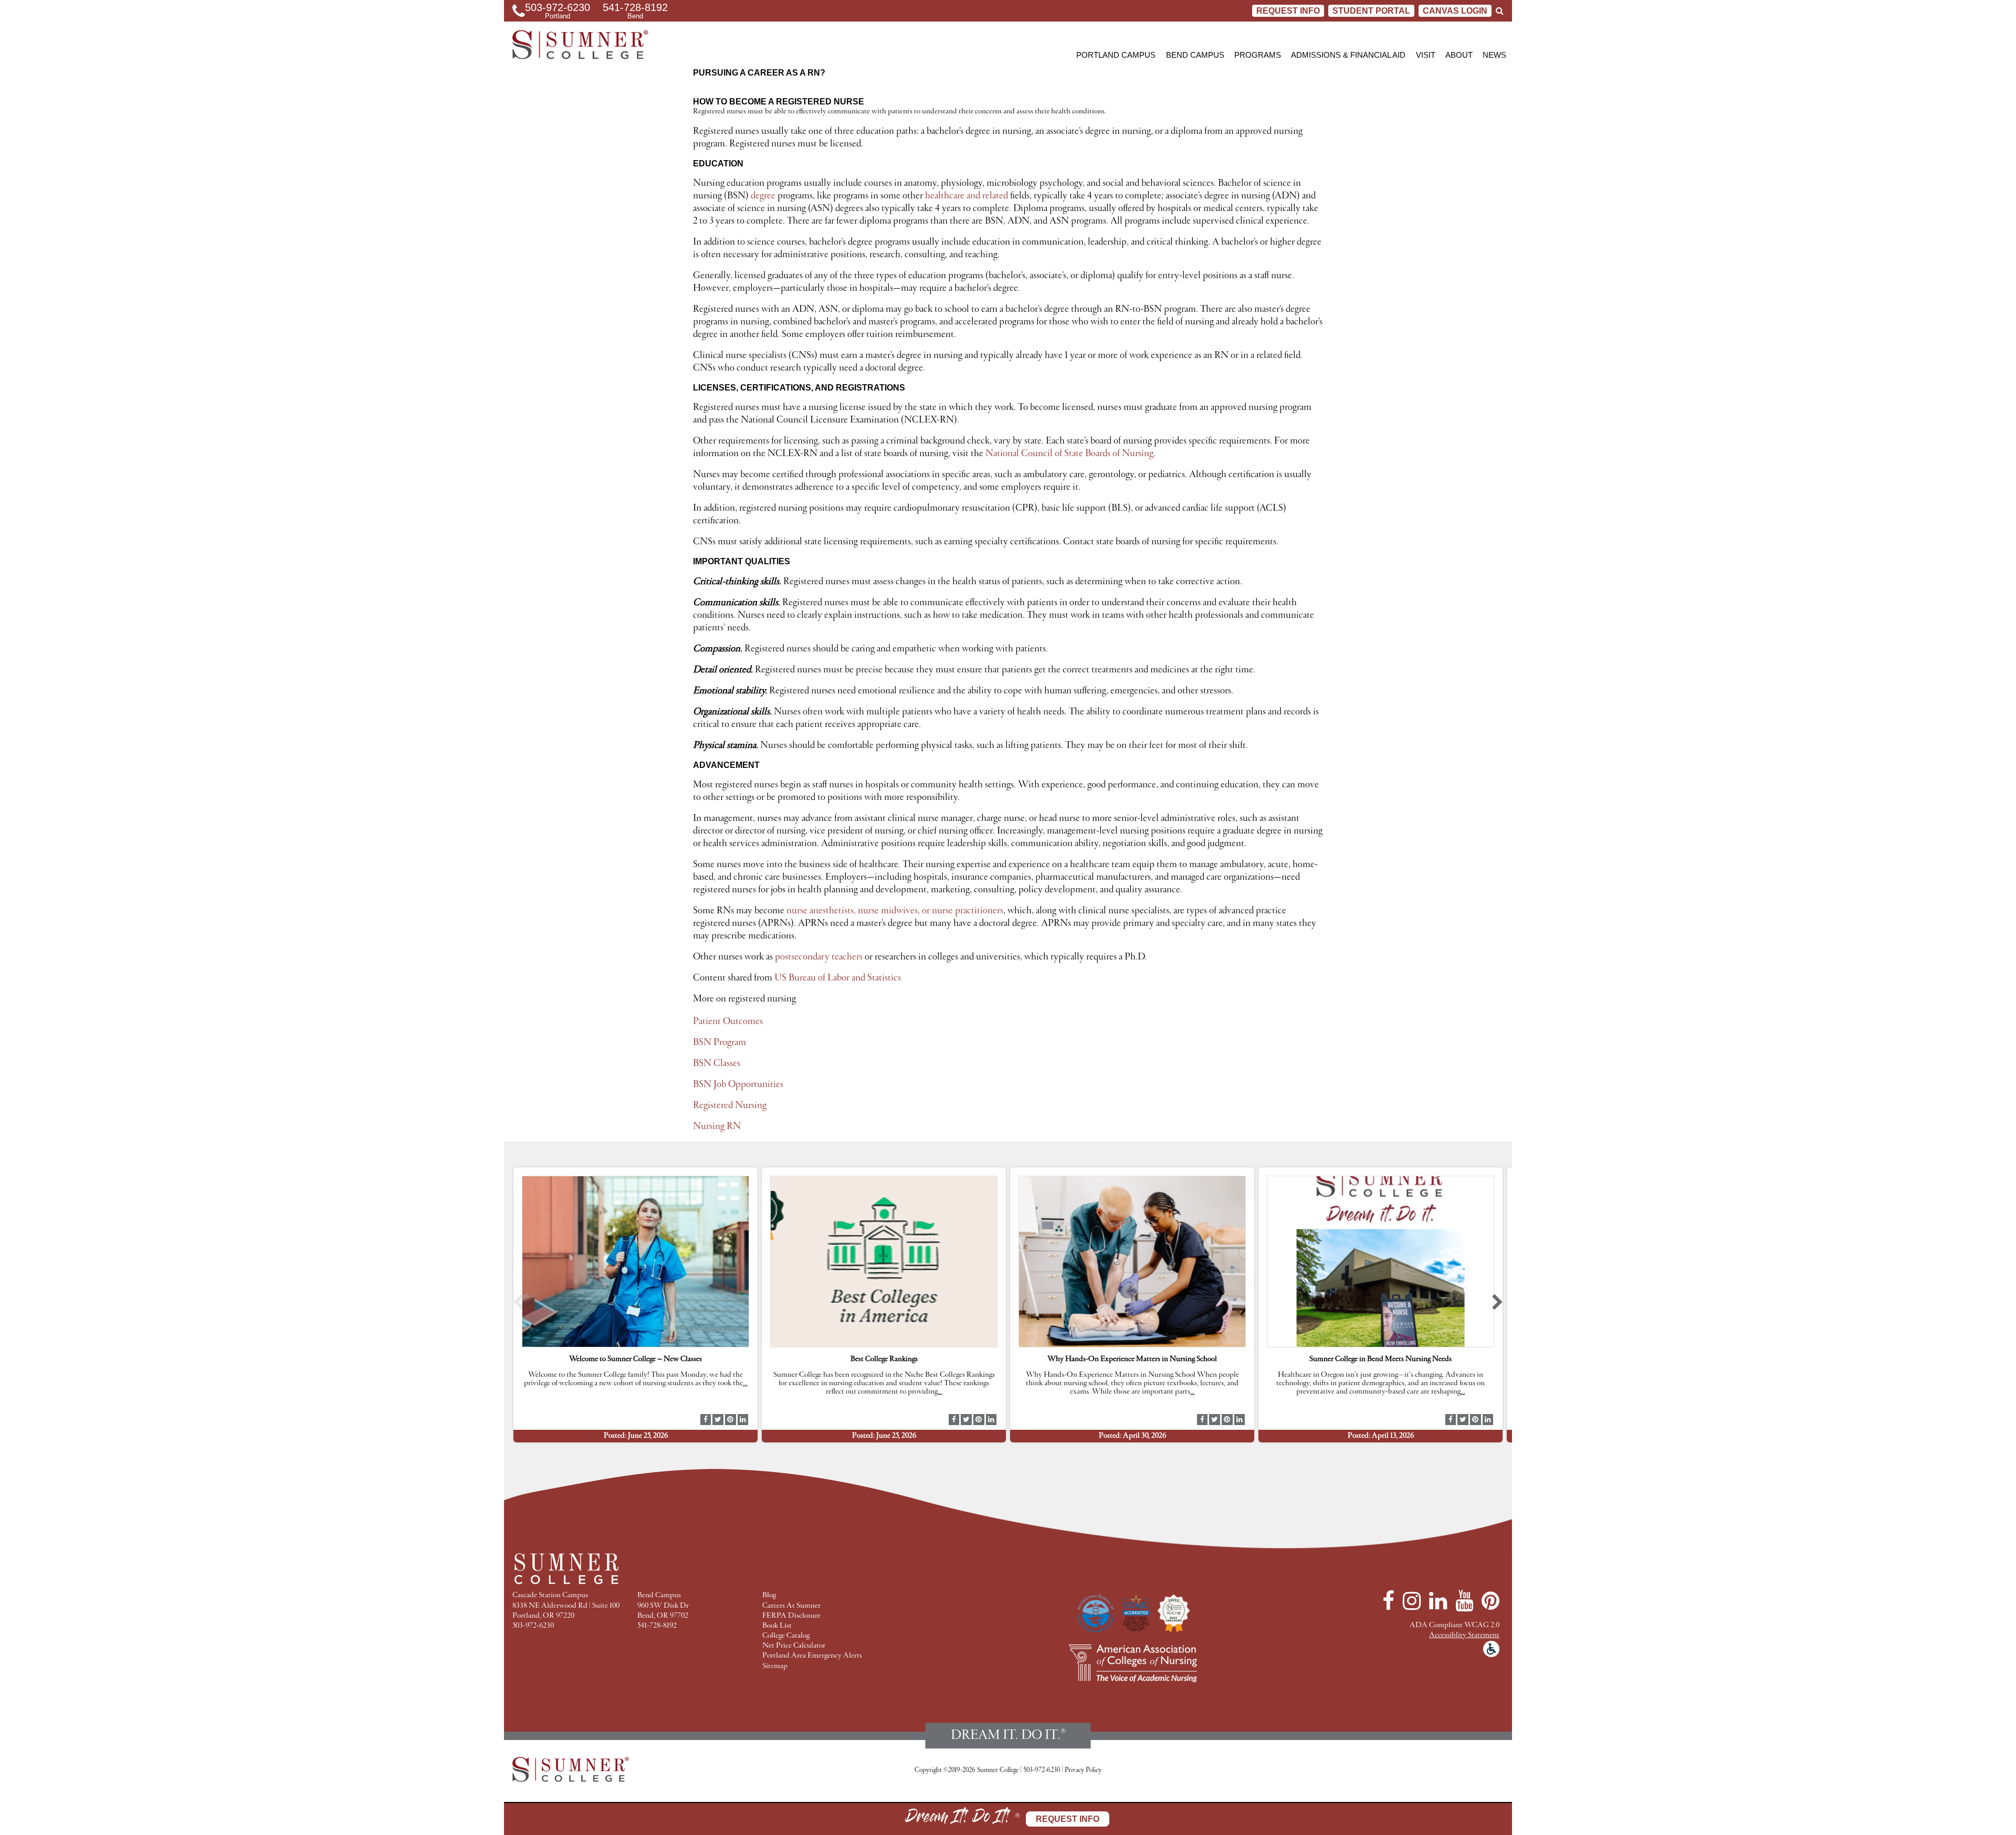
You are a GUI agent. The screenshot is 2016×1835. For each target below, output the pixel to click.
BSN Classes (717, 1063)
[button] (518, 1305)
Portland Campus (1116, 55)
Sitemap (775, 1666)
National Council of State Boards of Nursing (1069, 454)
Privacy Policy (1083, 1770)
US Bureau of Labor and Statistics (838, 978)
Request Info (1288, 11)
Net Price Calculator (794, 1646)
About (1459, 55)
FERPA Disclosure (791, 1616)
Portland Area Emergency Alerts (812, 1656)
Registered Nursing (730, 1105)
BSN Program (720, 1042)
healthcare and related (967, 196)
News (1494, 55)
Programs (1258, 55)
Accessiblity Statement (1464, 1635)
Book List (777, 1626)
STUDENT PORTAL (1371, 11)
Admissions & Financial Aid (1348, 55)
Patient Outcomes (728, 1021)
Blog (769, 1595)
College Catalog (786, 1636)
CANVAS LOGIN (1455, 11)
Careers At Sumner (791, 1606)
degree (763, 196)
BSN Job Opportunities (738, 1084)
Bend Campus (1195, 55)
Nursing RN (717, 1126)
